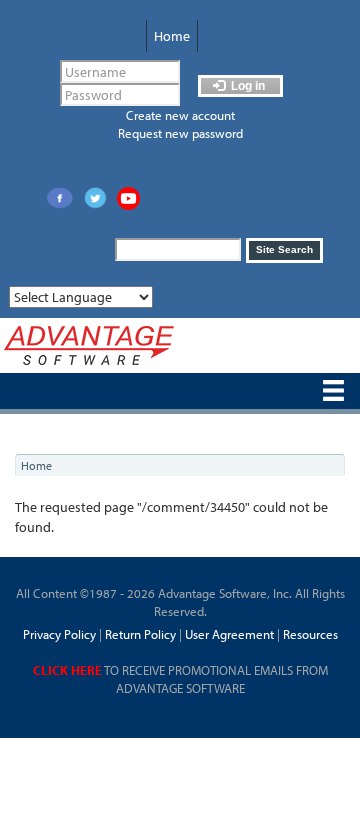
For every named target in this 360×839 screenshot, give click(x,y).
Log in (246, 86)
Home (172, 36)
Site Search (284, 249)
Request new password (180, 133)
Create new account (180, 115)
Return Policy (139, 634)
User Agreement (229, 634)
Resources (310, 634)
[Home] (89, 345)
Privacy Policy (59, 634)
